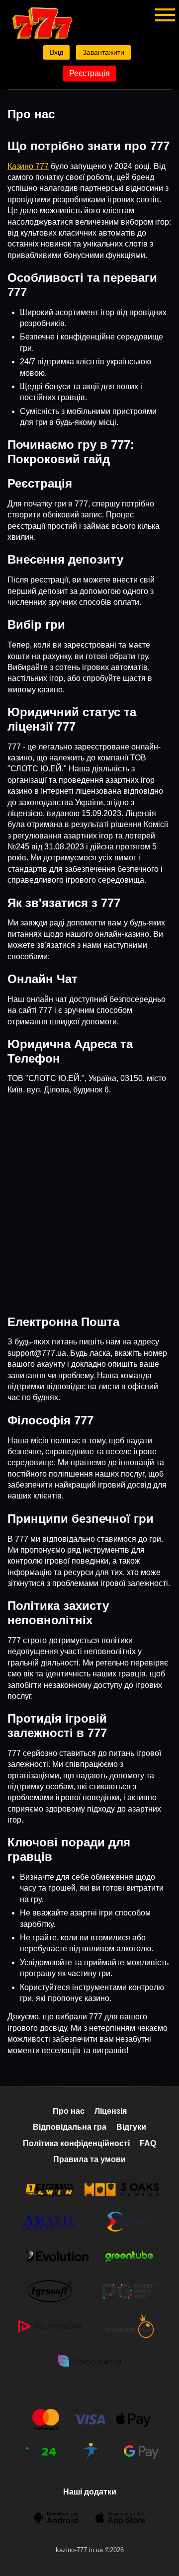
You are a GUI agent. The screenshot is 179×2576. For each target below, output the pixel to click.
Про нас (69, 2111)
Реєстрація (89, 73)
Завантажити (103, 52)
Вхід (56, 52)
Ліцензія (111, 2111)
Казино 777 (28, 166)
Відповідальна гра (70, 2127)
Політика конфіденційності (76, 2143)
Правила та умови (89, 2159)
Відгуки (131, 2127)
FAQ (148, 2143)
